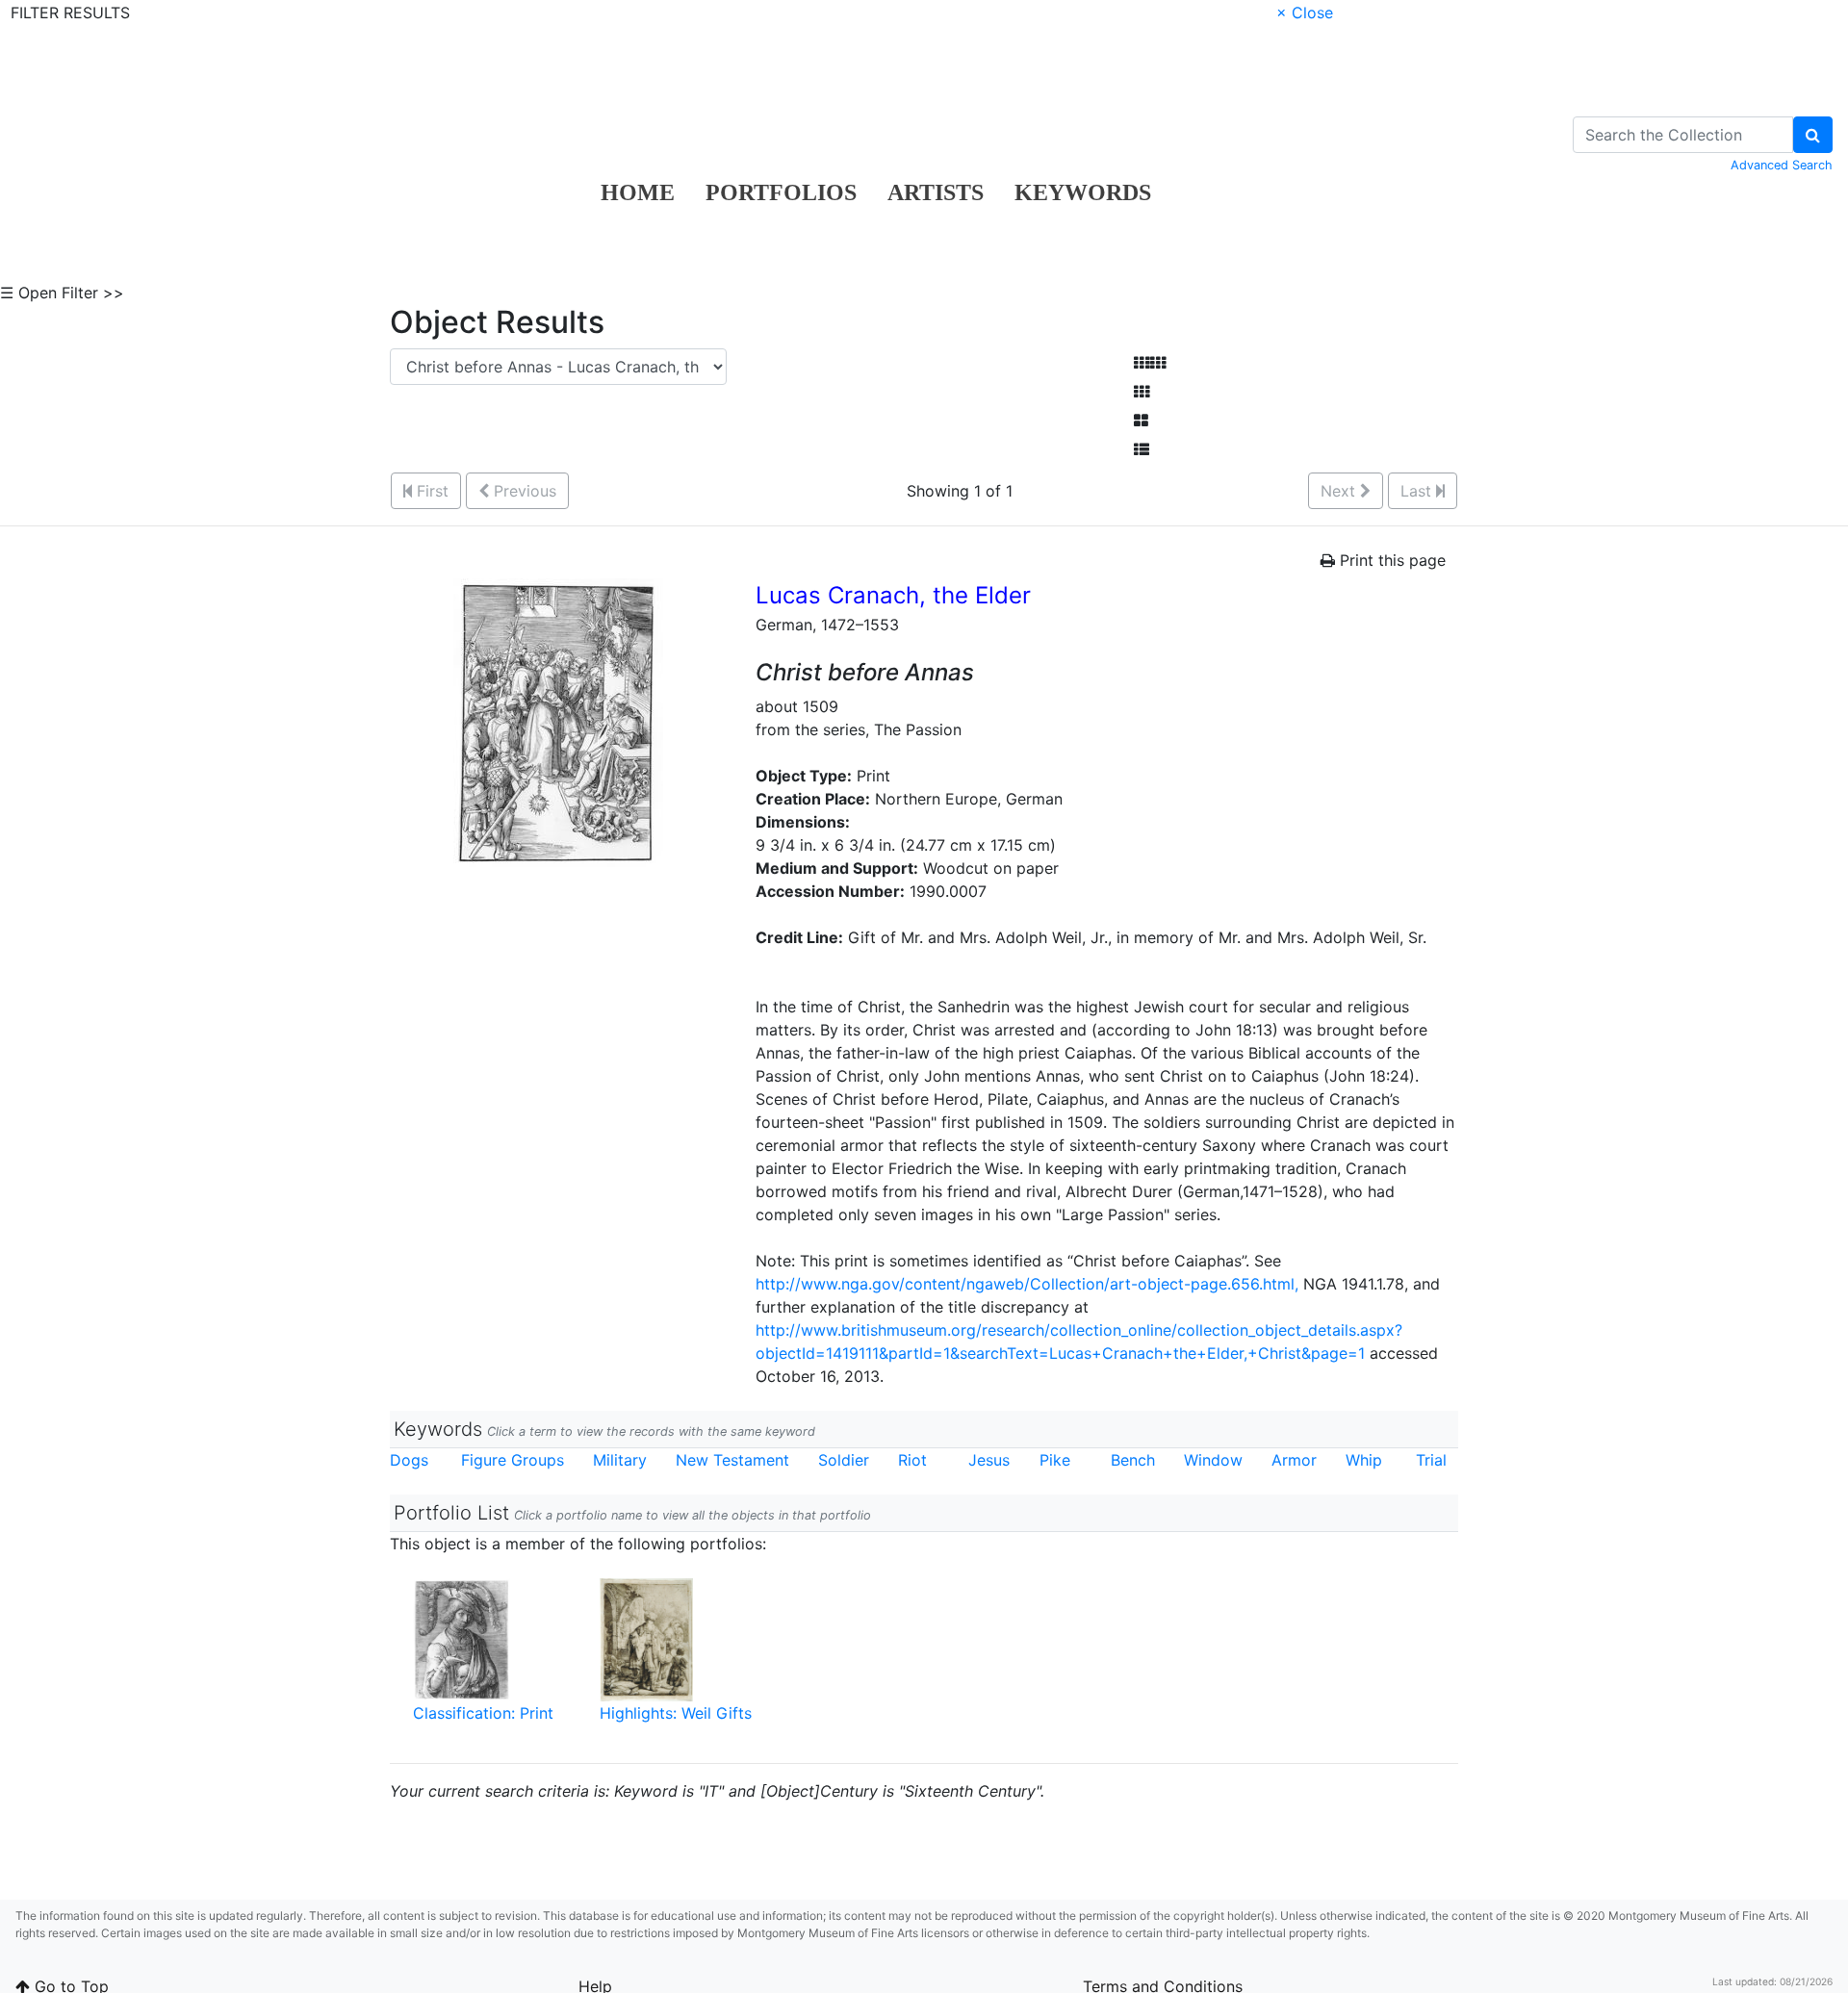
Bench (1133, 1460)
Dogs (409, 1460)
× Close (1305, 13)
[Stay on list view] (1142, 449)
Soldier (844, 1460)
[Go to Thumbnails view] (1142, 392)
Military (620, 1460)
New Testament (732, 1460)
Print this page (1390, 560)
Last (1418, 491)
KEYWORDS (1083, 192)
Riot (912, 1460)
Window (1213, 1460)
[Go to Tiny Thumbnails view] (1150, 363)
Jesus (989, 1460)
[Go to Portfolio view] (1141, 421)
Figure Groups (513, 1460)
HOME (638, 192)
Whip (1364, 1460)
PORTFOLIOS (781, 192)
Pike (1055, 1460)
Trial (1431, 1460)
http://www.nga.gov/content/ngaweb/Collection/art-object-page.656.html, (1027, 1284)
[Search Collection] (1813, 135)
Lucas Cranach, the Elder (893, 595)
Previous (523, 491)
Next (1340, 491)
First (430, 491)
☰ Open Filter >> (62, 293)
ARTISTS (936, 192)
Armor (1294, 1460)
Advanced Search (1782, 165)
